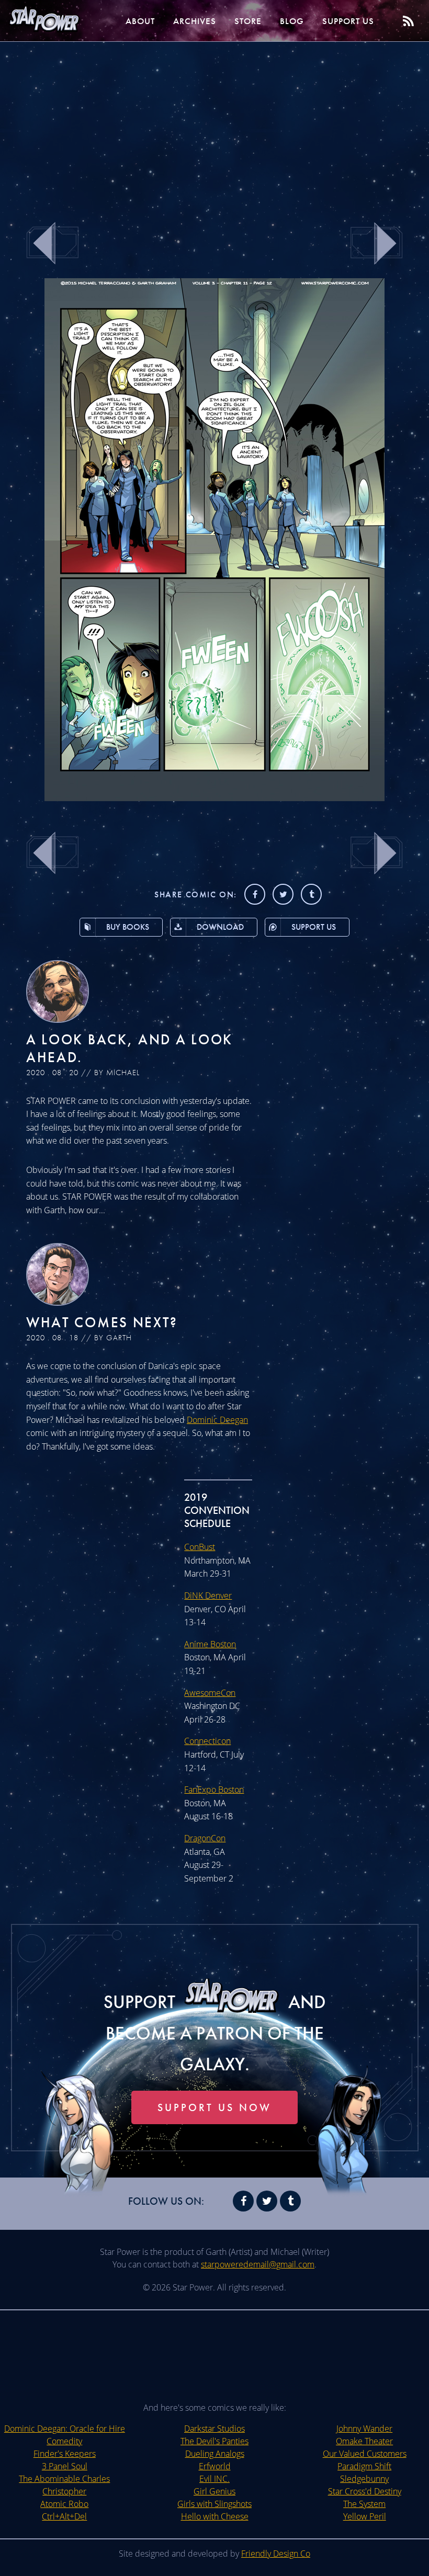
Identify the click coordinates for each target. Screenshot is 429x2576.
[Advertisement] (214, 126)
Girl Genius (214, 2491)
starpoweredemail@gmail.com (258, 2264)
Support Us (348, 21)
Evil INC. (214, 2479)
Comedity (64, 2441)
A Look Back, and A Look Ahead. (129, 1048)
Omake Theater (364, 2441)
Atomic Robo (64, 2504)
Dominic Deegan (217, 1420)
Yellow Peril (365, 2516)
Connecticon (207, 1741)
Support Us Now (214, 2107)
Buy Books (128, 927)
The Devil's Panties (214, 2441)
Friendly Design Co (276, 2554)
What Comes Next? (102, 1322)
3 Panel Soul (65, 2466)
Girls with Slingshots (214, 2504)
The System (364, 2504)
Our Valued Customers (365, 2454)
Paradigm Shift (364, 2466)
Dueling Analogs (215, 2454)
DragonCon (205, 1838)
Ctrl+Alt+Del (64, 2516)
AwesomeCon (210, 1693)
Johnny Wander (364, 2429)
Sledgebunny (364, 2479)
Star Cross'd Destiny (365, 2491)
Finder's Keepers (65, 2454)
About (140, 21)
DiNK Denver (208, 1595)
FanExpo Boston (214, 1789)
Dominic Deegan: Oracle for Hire (65, 2429)
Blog (292, 21)
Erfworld (215, 2466)
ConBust (200, 1547)
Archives (195, 21)
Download (220, 927)
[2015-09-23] (214, 798)
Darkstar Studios (214, 2429)
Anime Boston (210, 1644)
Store (248, 21)
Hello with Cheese (215, 2516)
